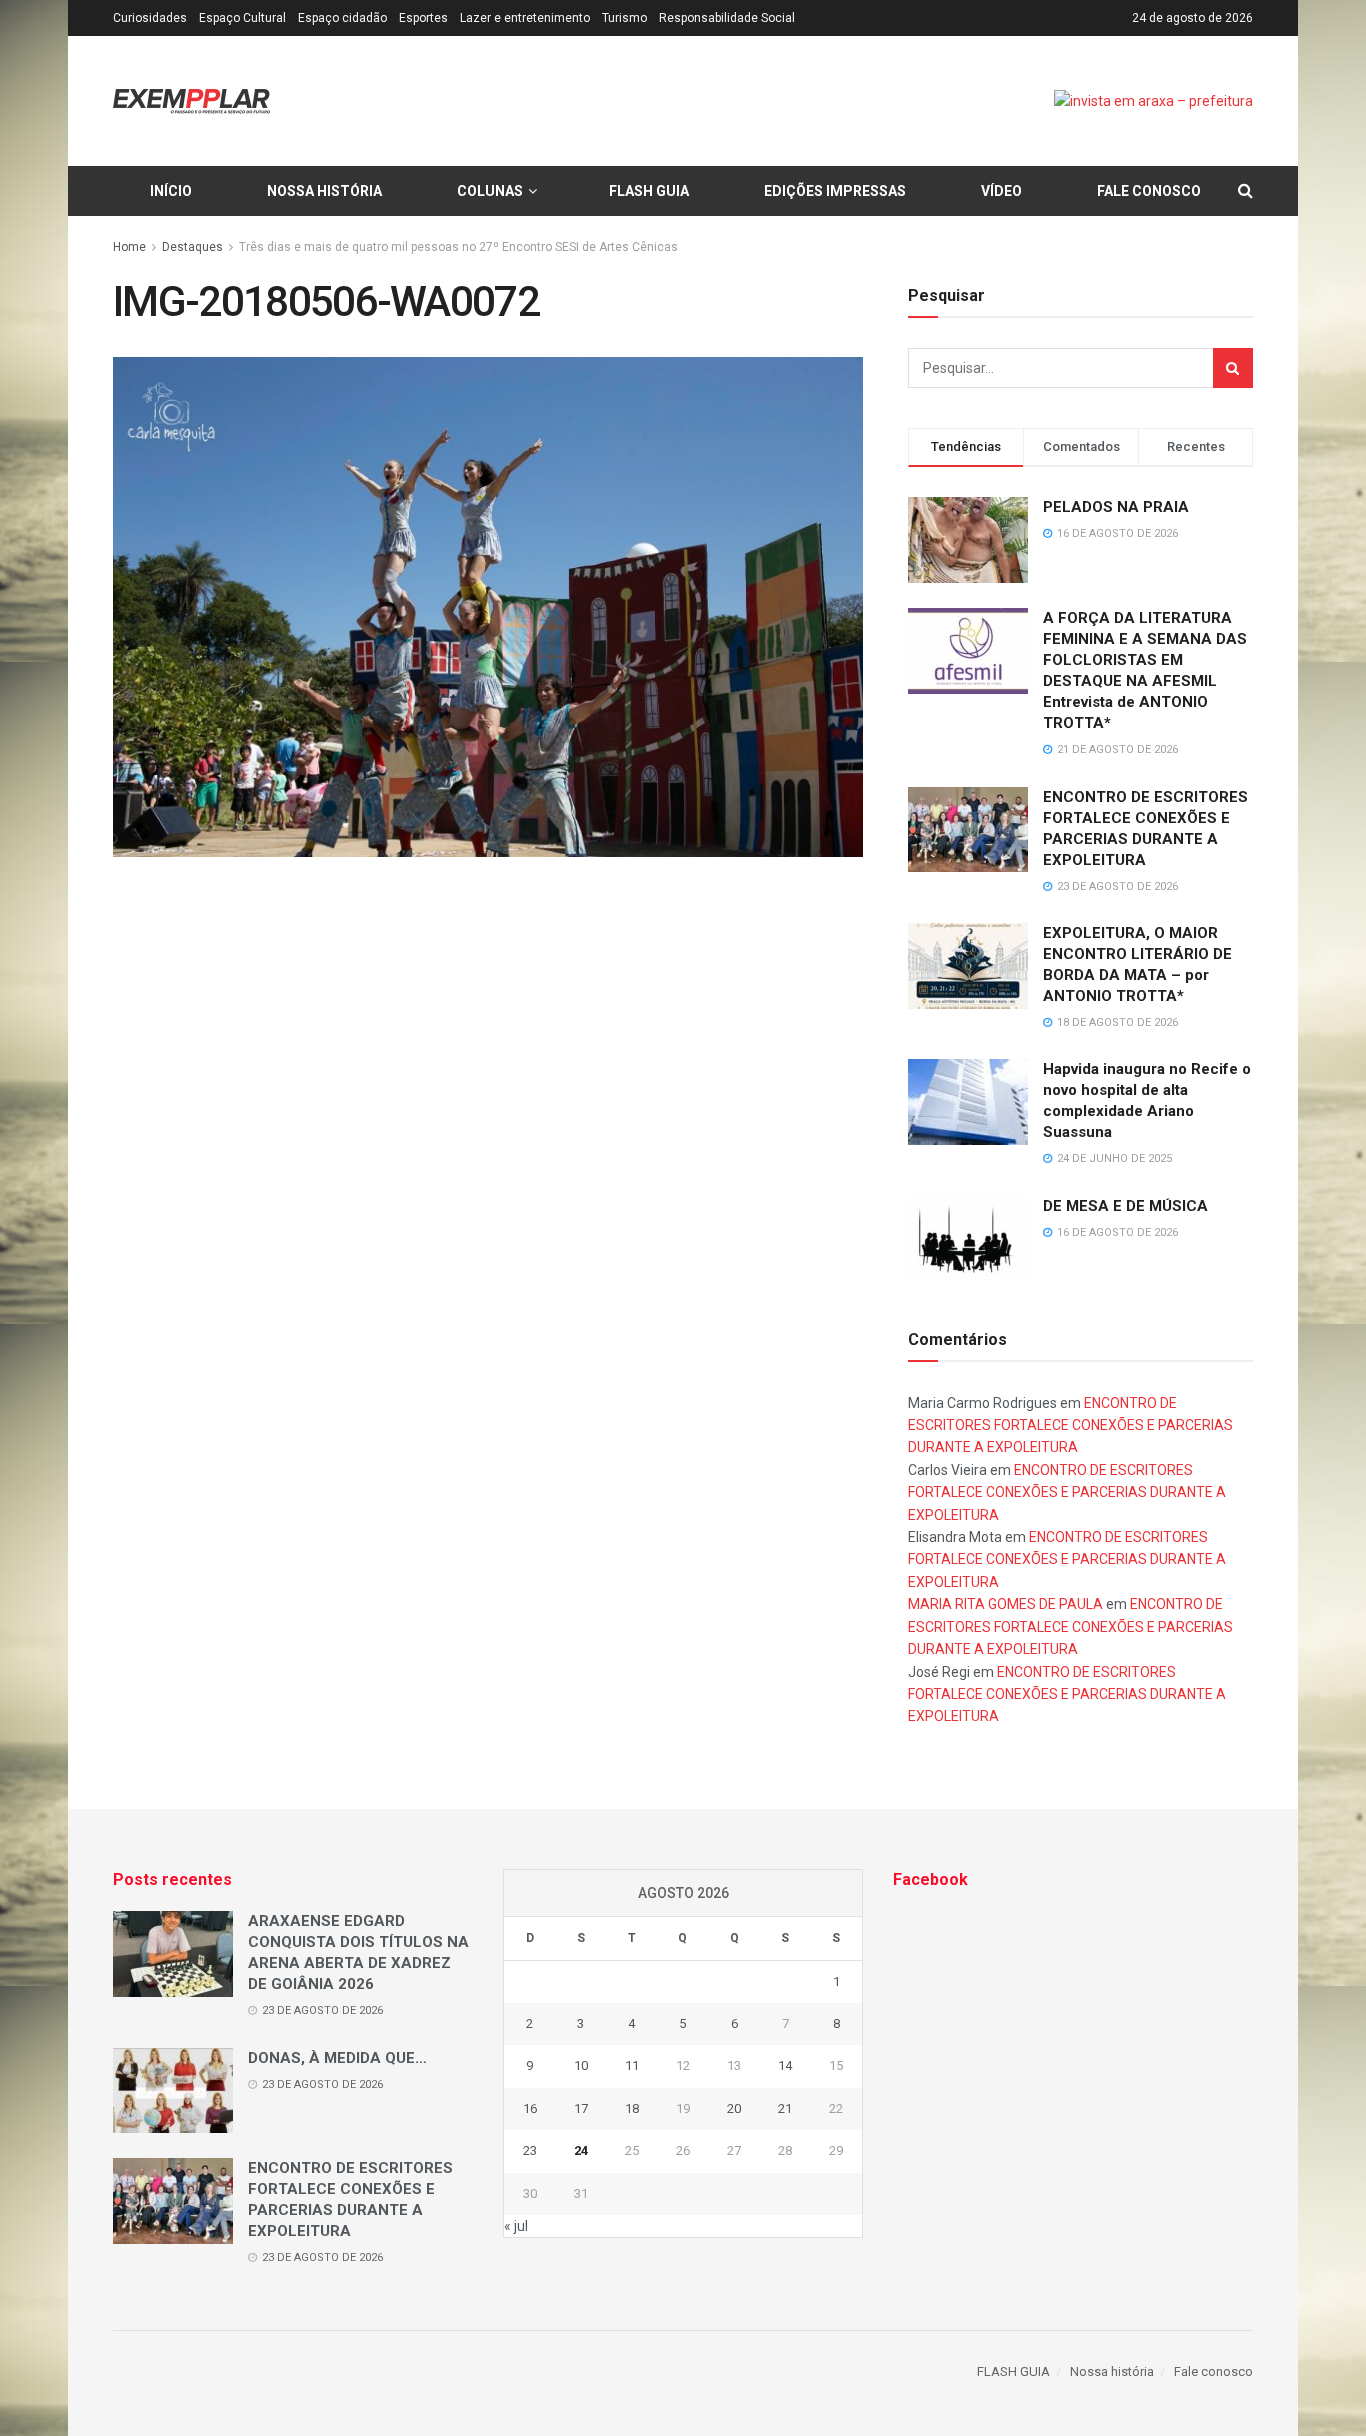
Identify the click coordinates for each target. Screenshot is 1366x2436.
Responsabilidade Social (727, 18)
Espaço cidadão (342, 18)
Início (171, 191)
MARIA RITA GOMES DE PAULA (1005, 1604)
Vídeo (1001, 191)
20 (734, 2108)
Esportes (423, 18)
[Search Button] (1233, 368)
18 (632, 2108)
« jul (516, 2226)
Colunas (490, 191)
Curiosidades (150, 18)
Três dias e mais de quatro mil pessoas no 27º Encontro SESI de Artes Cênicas (458, 247)
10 (581, 2065)
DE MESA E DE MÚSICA (1125, 1206)
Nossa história (324, 191)
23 (530, 2150)
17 (581, 2108)
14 (785, 2065)
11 (632, 2065)
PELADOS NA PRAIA (1116, 507)
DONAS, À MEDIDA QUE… (337, 2058)
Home (129, 247)
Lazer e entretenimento (525, 18)
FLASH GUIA (649, 191)
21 (785, 2108)
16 (530, 2108)
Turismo (624, 18)
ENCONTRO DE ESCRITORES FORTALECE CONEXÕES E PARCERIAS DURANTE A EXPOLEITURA (1070, 1425)
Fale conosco (1149, 191)
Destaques (192, 247)
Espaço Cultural (242, 18)
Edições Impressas (835, 191)
